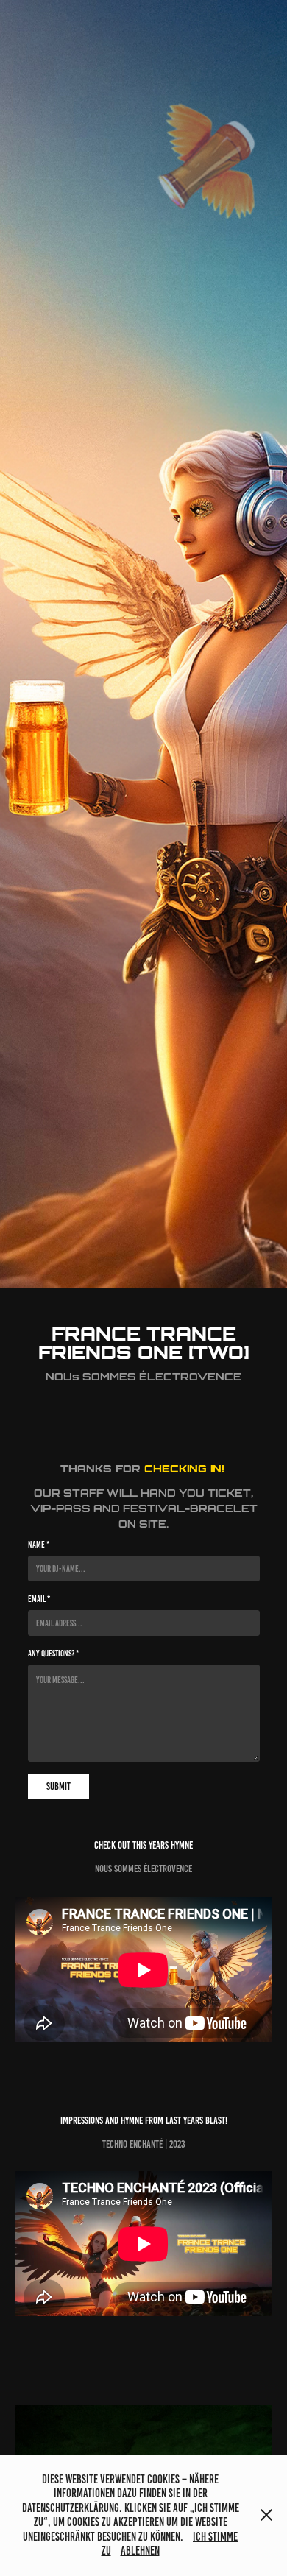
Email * (39, 1599)
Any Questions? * (53, 1653)
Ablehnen (140, 2551)
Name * (39, 1544)
